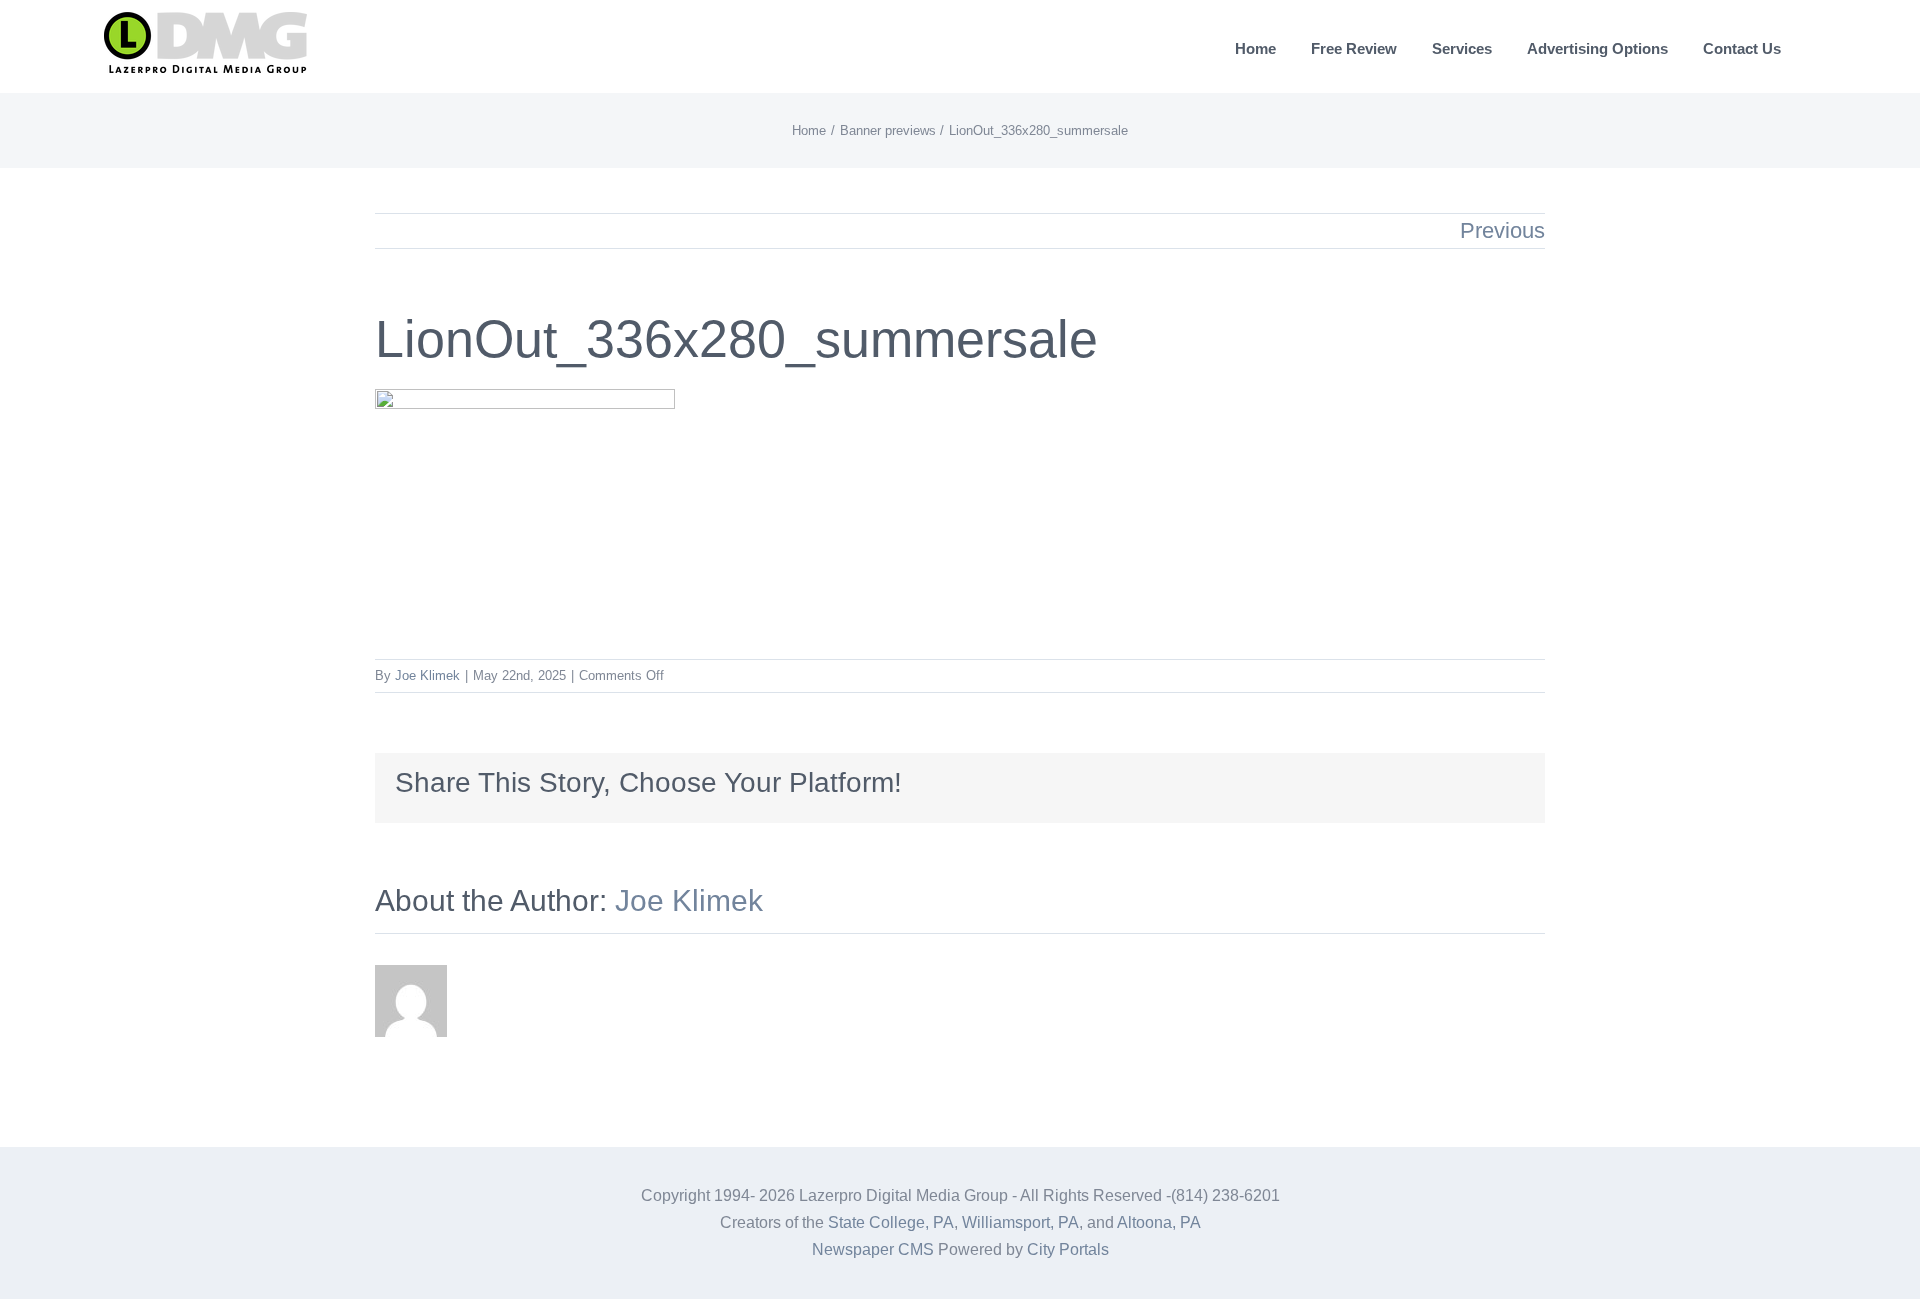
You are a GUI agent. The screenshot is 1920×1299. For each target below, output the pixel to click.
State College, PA (891, 1222)
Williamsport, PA (1020, 1222)
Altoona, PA (1159, 1222)
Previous (1502, 230)
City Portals (1068, 1249)
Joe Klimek (427, 675)
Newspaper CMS (873, 1249)
